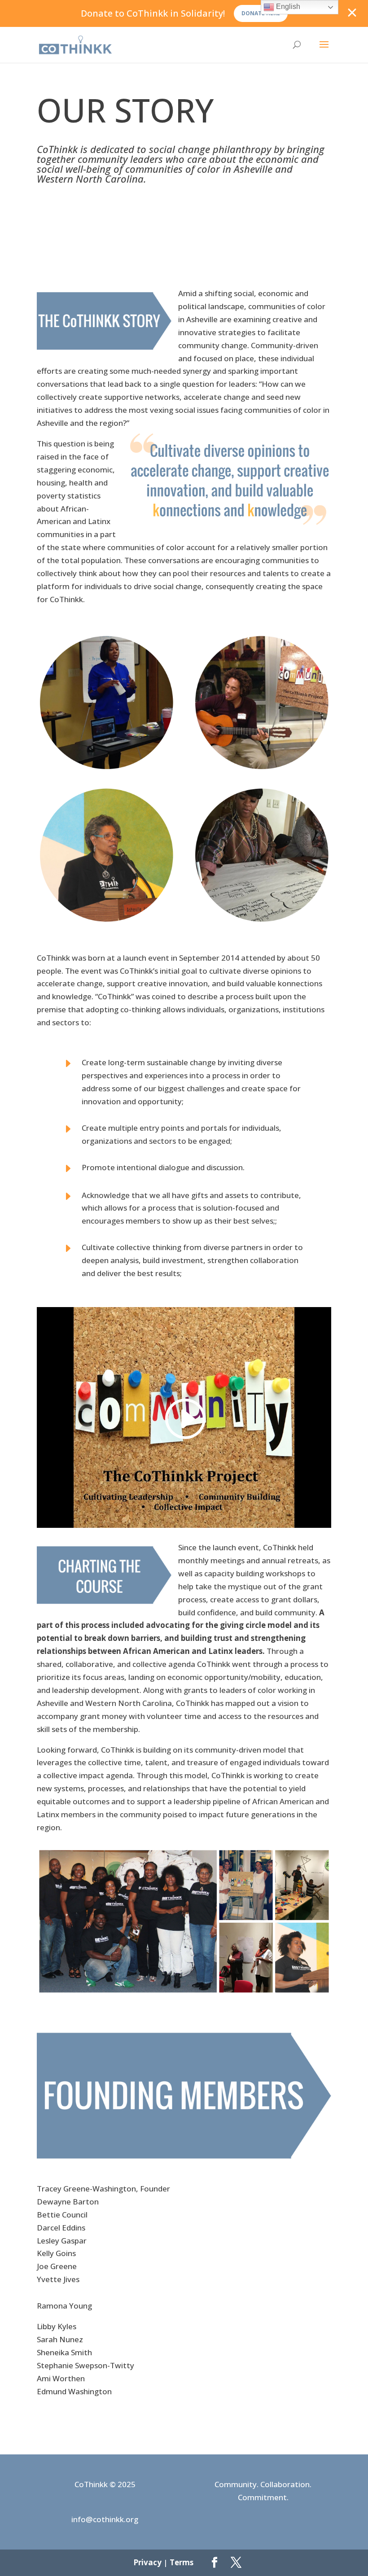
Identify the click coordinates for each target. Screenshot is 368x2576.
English (287, 7)
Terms (182, 2562)
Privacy (147, 2562)
